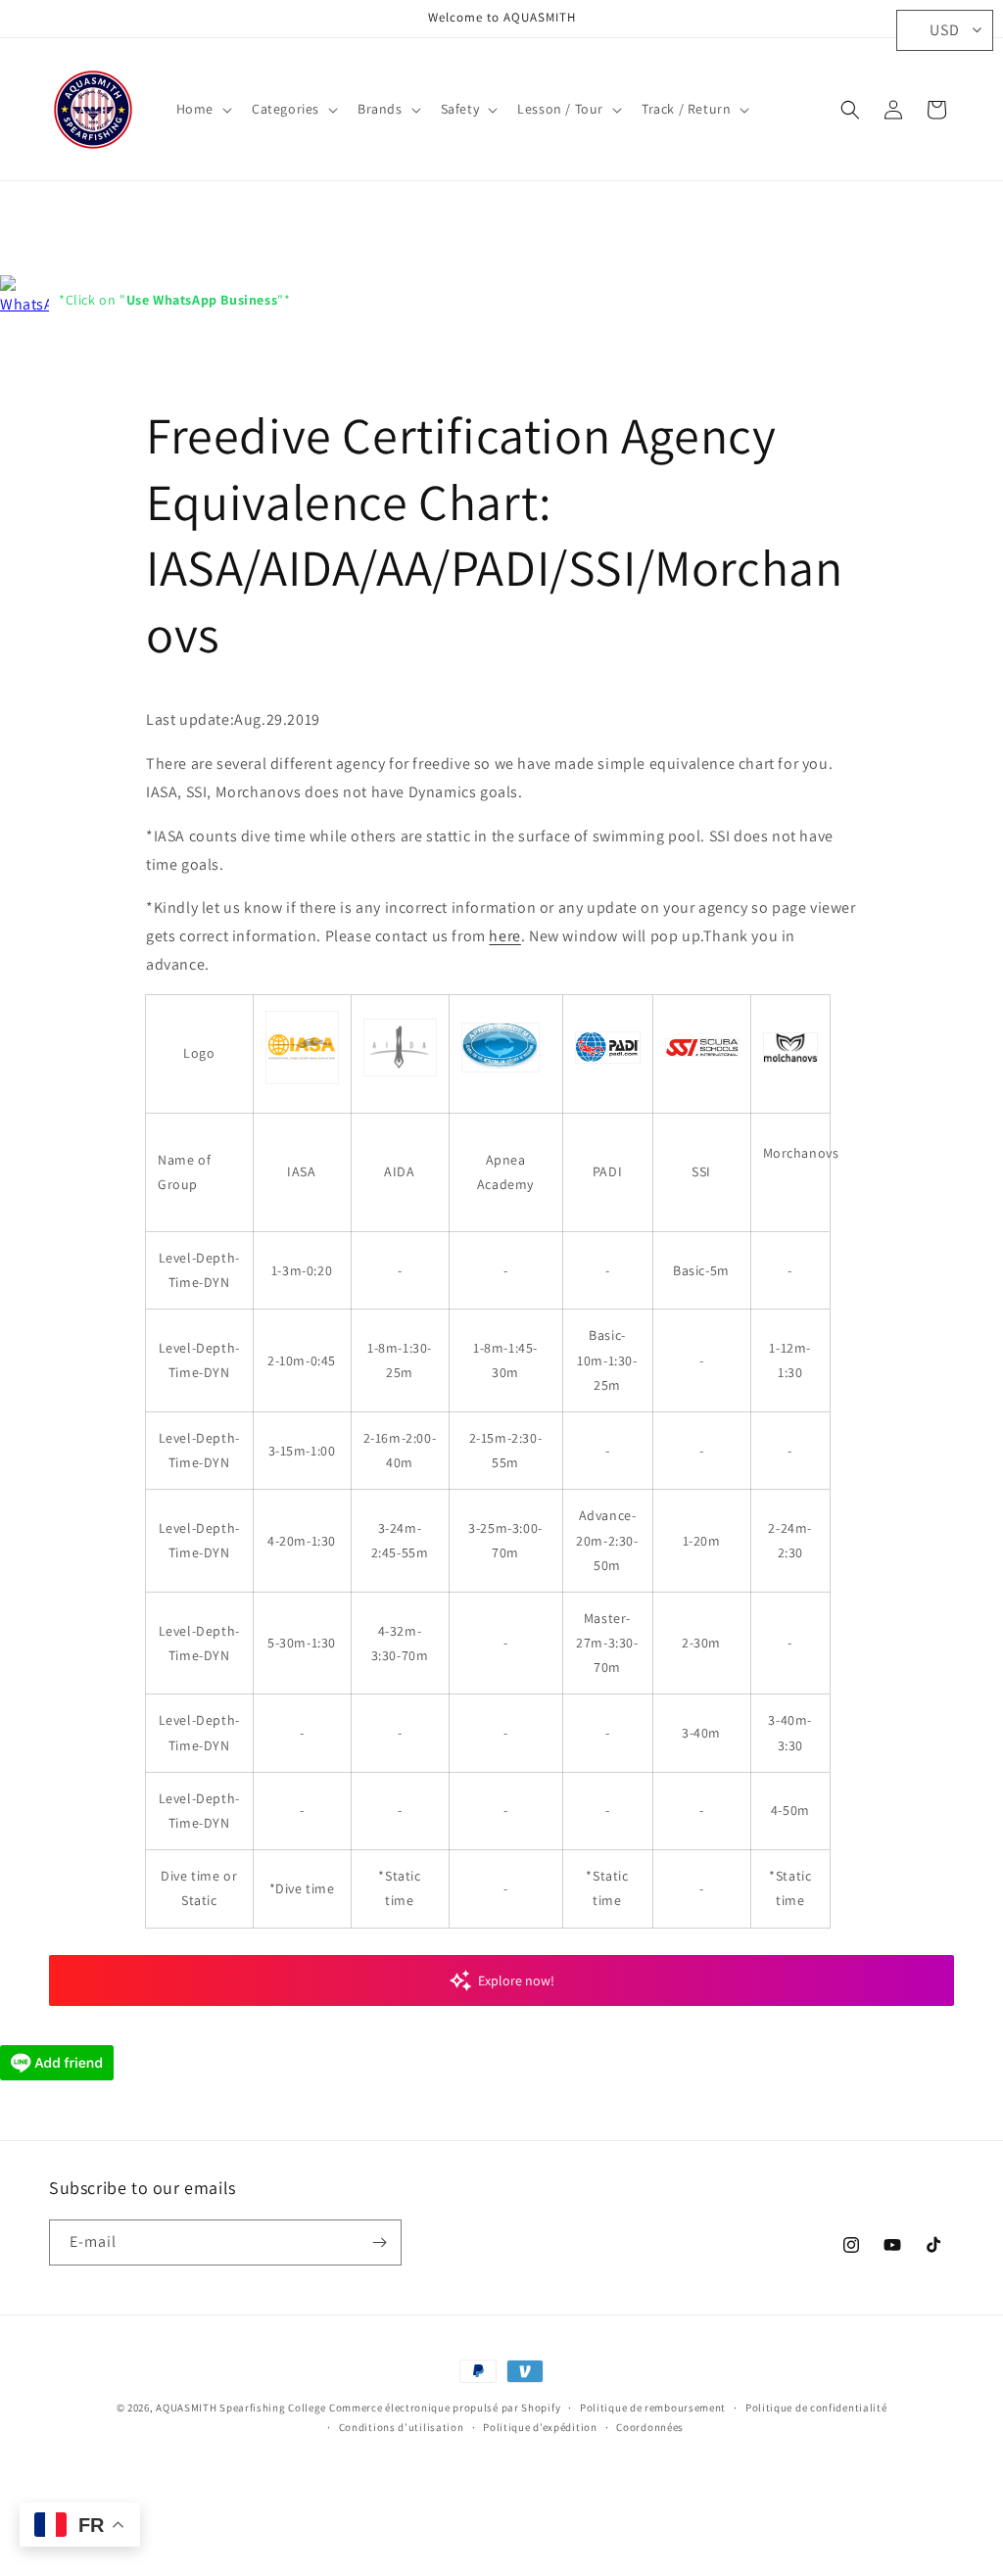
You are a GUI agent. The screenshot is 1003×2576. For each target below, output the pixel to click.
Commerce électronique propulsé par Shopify (445, 2408)
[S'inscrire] (379, 2242)
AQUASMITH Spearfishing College (241, 2408)
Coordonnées (650, 2427)
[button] (202, 109)
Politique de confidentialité (816, 2408)
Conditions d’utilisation (402, 2427)
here (504, 936)
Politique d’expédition (540, 2427)
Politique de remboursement (653, 2408)
